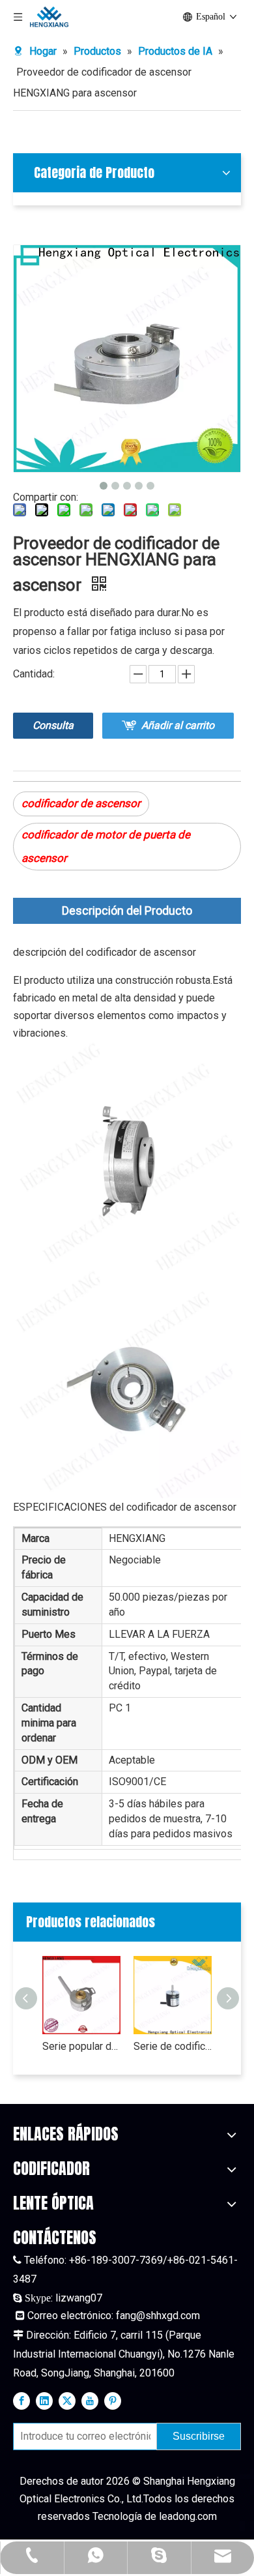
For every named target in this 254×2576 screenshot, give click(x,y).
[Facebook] (21, 2400)
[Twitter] (67, 2400)
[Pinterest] (113, 2400)
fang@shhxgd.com (158, 2316)
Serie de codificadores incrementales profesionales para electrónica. (173, 2046)
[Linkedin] (44, 2400)
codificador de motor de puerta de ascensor (106, 846)
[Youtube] (90, 2400)
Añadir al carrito (178, 725)
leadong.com (188, 2516)
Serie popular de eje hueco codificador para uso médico (81, 2046)
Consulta (53, 725)
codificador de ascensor (81, 803)
